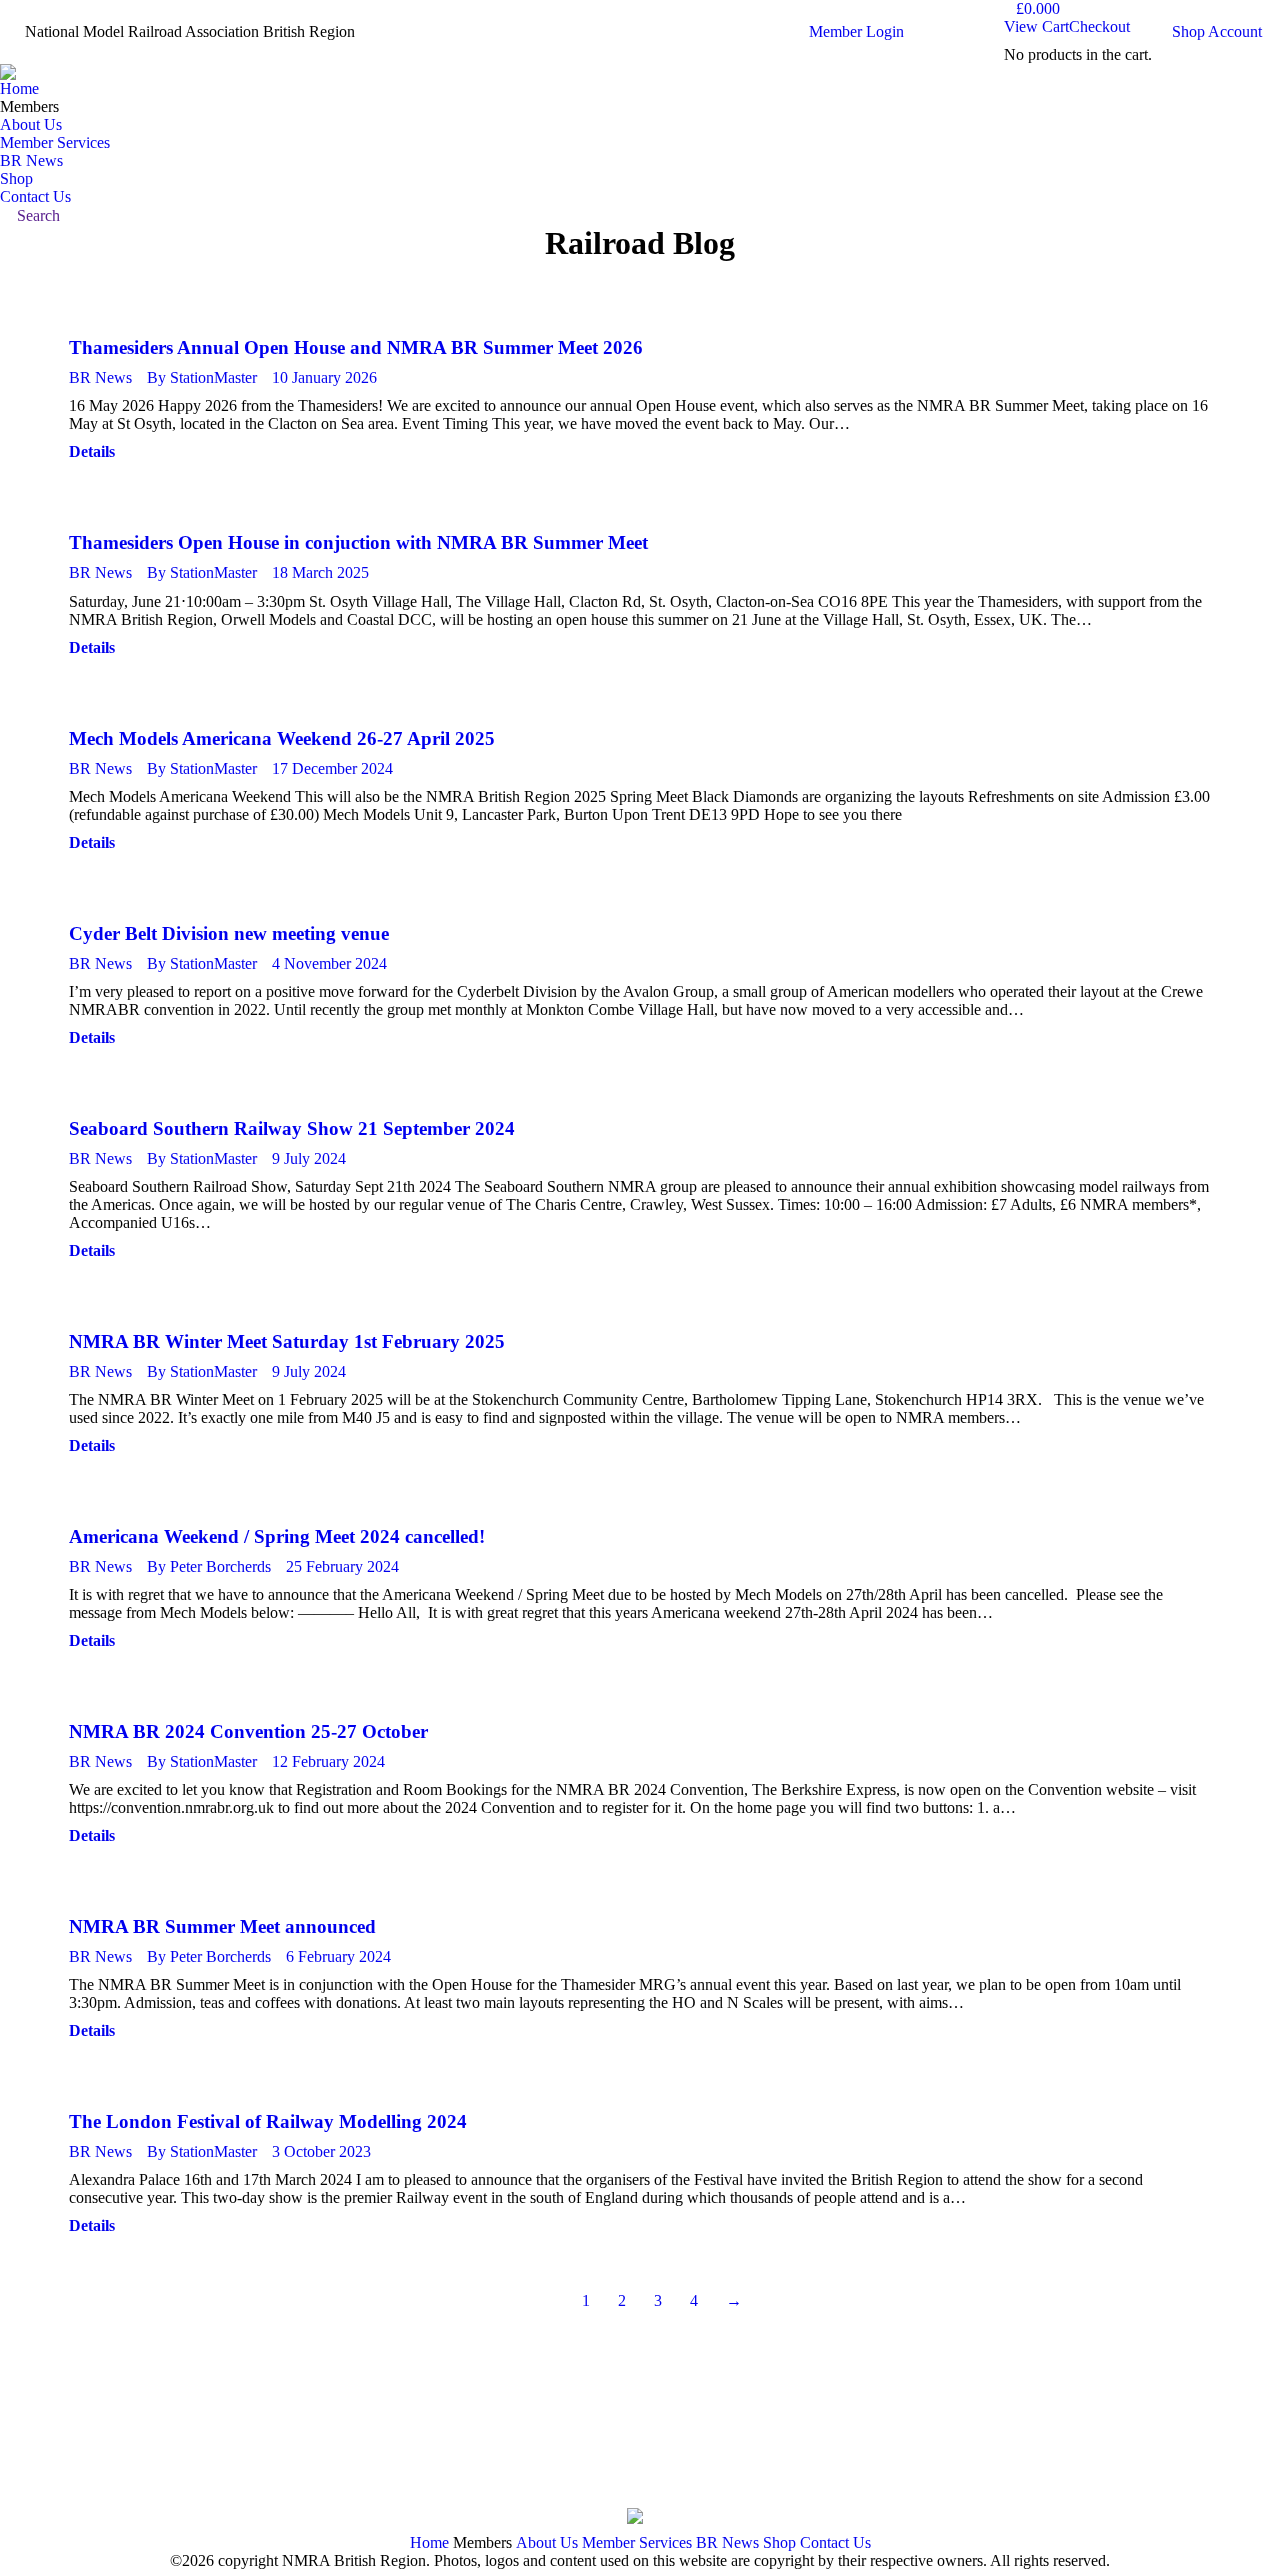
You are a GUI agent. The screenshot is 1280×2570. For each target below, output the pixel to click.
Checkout (1099, 26)
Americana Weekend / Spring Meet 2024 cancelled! (277, 1536)
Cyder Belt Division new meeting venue (229, 933)
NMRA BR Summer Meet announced (222, 1926)
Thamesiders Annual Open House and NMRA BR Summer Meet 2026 (356, 347)
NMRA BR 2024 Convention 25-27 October (248, 1731)
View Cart (1036, 26)
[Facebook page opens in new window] (59, 2453)
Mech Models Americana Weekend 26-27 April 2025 (282, 738)
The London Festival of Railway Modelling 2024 (268, 2121)
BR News (100, 377)
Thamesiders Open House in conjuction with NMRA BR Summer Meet (358, 542)
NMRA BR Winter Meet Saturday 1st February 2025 (287, 1341)
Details (92, 451)
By (202, 377)
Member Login (856, 31)
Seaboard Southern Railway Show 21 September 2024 (292, 1128)
